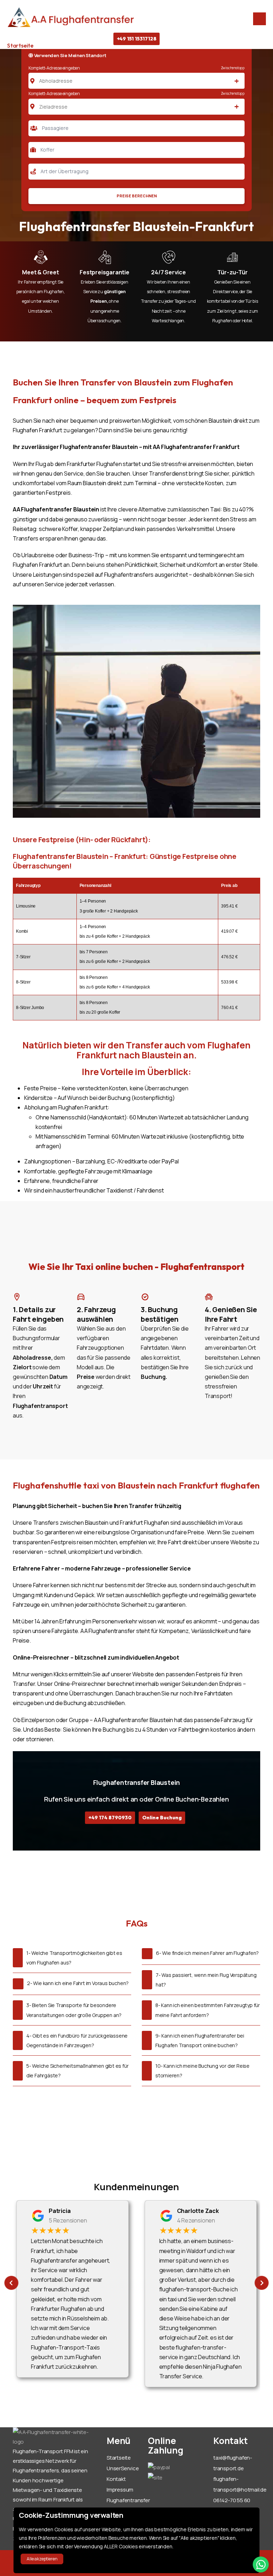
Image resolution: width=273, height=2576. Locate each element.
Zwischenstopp (233, 68)
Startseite (20, 45)
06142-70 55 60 (232, 2500)
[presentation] (11, 2283)
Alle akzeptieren (42, 2559)
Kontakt (116, 2479)
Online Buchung (162, 1818)
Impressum (120, 2490)
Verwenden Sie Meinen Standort (70, 55)
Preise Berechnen (137, 196)
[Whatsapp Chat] (261, 2564)
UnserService (123, 2468)
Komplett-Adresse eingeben (54, 68)
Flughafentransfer (128, 2500)
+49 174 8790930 (110, 1818)
